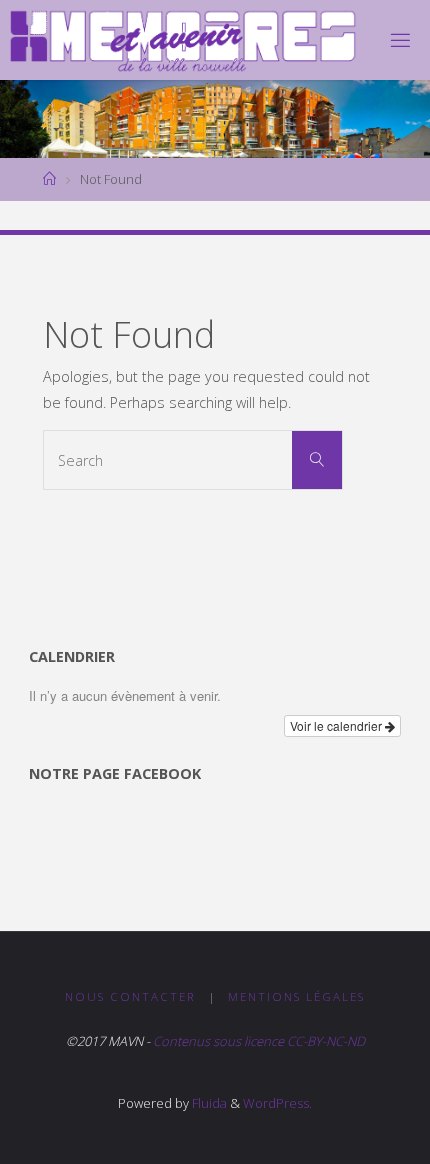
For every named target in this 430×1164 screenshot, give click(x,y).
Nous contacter (130, 996)
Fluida (208, 1103)
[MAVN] (183, 39)
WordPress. (277, 1103)
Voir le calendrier (337, 725)
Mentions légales (296, 996)
